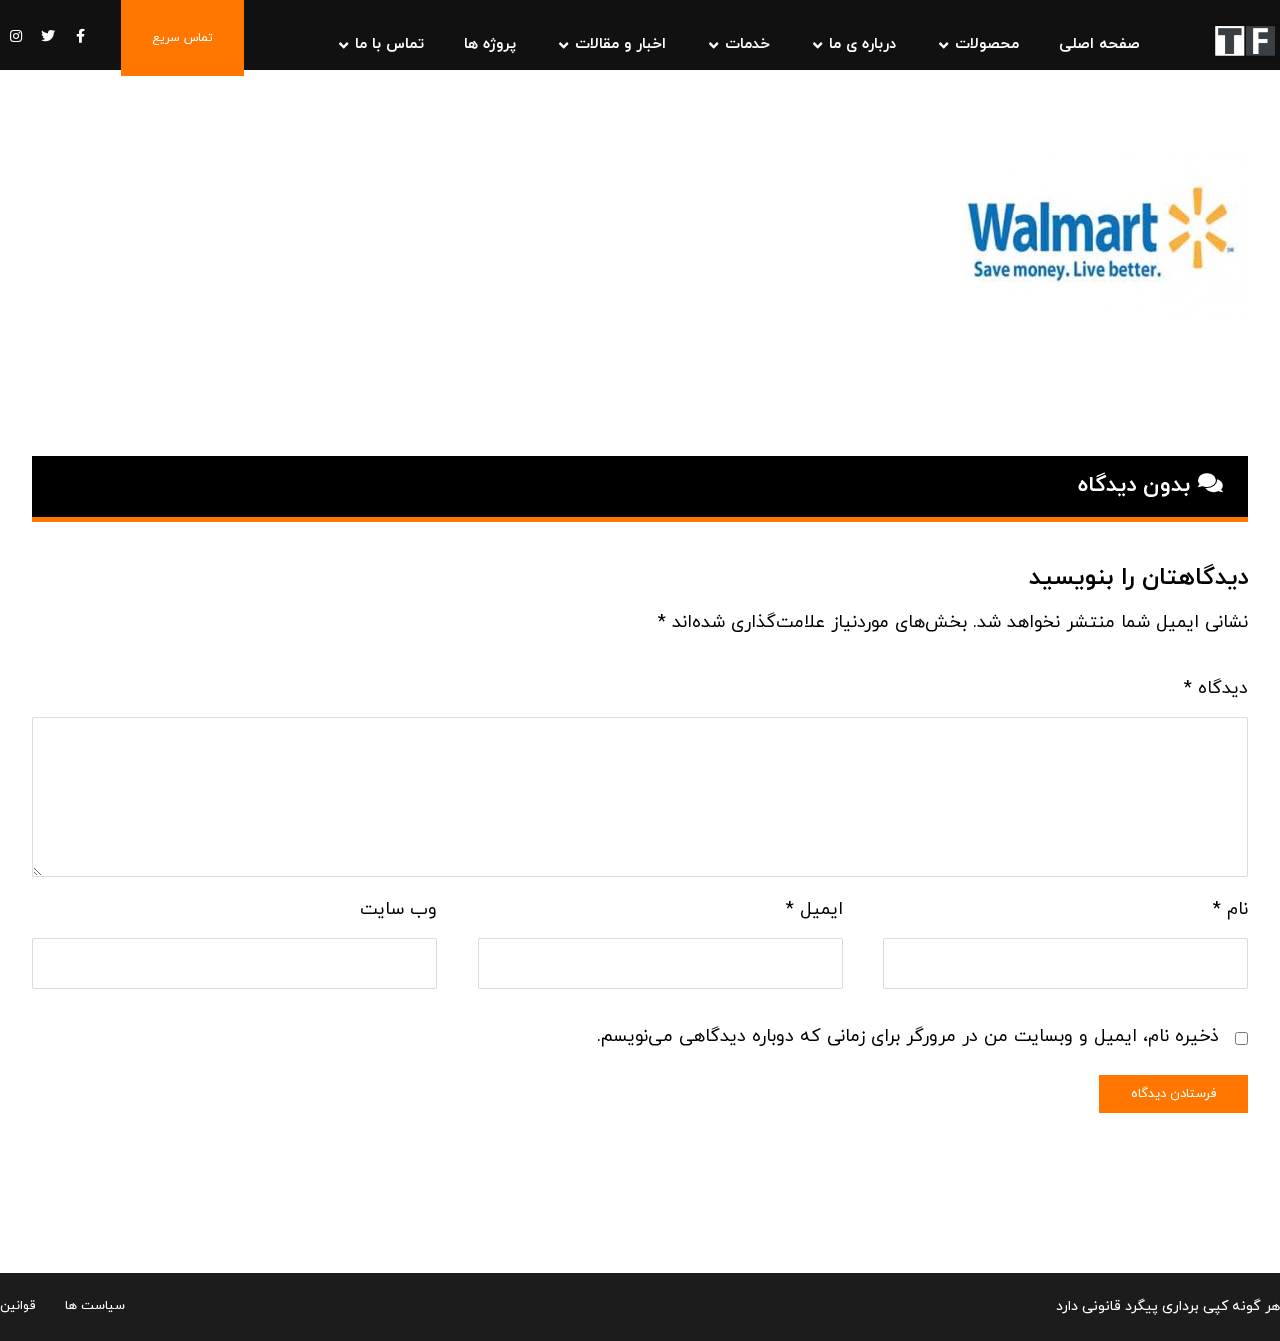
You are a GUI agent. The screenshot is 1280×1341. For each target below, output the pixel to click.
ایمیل (814, 909)
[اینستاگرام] (16, 36)
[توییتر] (48, 36)
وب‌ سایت (398, 909)
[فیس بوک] (80, 36)
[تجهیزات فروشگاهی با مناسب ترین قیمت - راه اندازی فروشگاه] (1245, 41)
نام (1230, 909)
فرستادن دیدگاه (1173, 1094)
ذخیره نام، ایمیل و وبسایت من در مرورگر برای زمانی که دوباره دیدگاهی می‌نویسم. (908, 1036)
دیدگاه (1216, 688)
